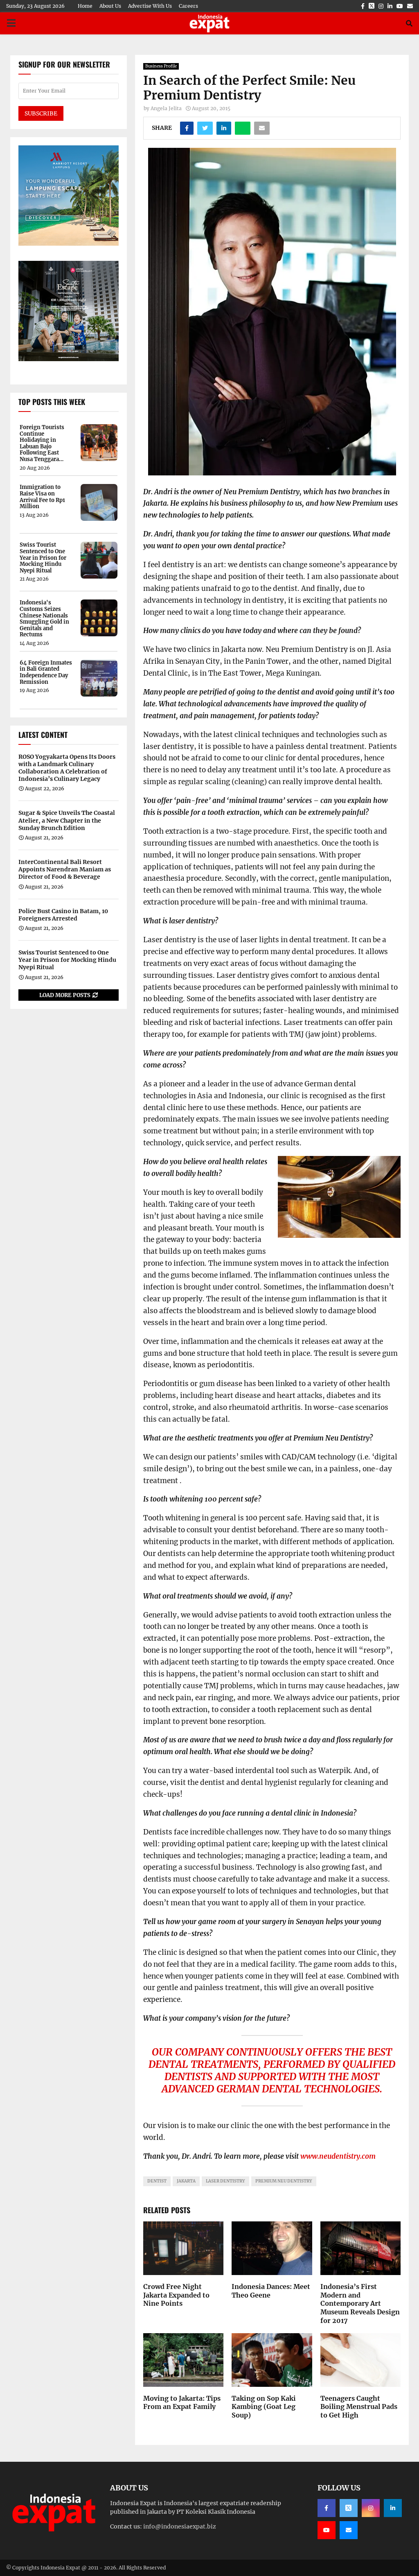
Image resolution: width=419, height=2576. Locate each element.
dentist (157, 2181)
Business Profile (161, 66)
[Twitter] (349, 2508)
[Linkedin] (393, 2508)
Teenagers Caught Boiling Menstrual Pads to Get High (359, 2407)
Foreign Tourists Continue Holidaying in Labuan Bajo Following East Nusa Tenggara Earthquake (42, 443)
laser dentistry (225, 2181)
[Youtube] (327, 2530)
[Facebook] (327, 2508)
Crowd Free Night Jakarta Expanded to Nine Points (176, 2295)
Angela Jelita (166, 108)
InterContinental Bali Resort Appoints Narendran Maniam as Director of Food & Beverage (65, 869)
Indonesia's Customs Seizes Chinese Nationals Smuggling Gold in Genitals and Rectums (44, 619)
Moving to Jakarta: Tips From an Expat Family (182, 2403)
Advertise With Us (150, 6)
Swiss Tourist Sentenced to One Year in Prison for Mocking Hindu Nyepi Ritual (43, 558)
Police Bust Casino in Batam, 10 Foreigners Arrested (63, 915)
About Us (110, 6)
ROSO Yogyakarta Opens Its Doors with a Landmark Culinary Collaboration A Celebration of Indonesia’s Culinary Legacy (67, 768)
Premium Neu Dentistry (284, 2181)
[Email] (349, 2530)
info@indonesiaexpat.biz (180, 2526)
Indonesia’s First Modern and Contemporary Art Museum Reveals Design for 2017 (360, 2303)
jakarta (186, 2181)
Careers (188, 6)
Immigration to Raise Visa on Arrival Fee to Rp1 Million (42, 497)
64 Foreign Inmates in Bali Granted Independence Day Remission (46, 672)
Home (85, 6)
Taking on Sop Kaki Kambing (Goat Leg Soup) (264, 2407)
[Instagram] (371, 2508)
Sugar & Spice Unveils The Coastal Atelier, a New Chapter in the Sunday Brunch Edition (67, 820)
